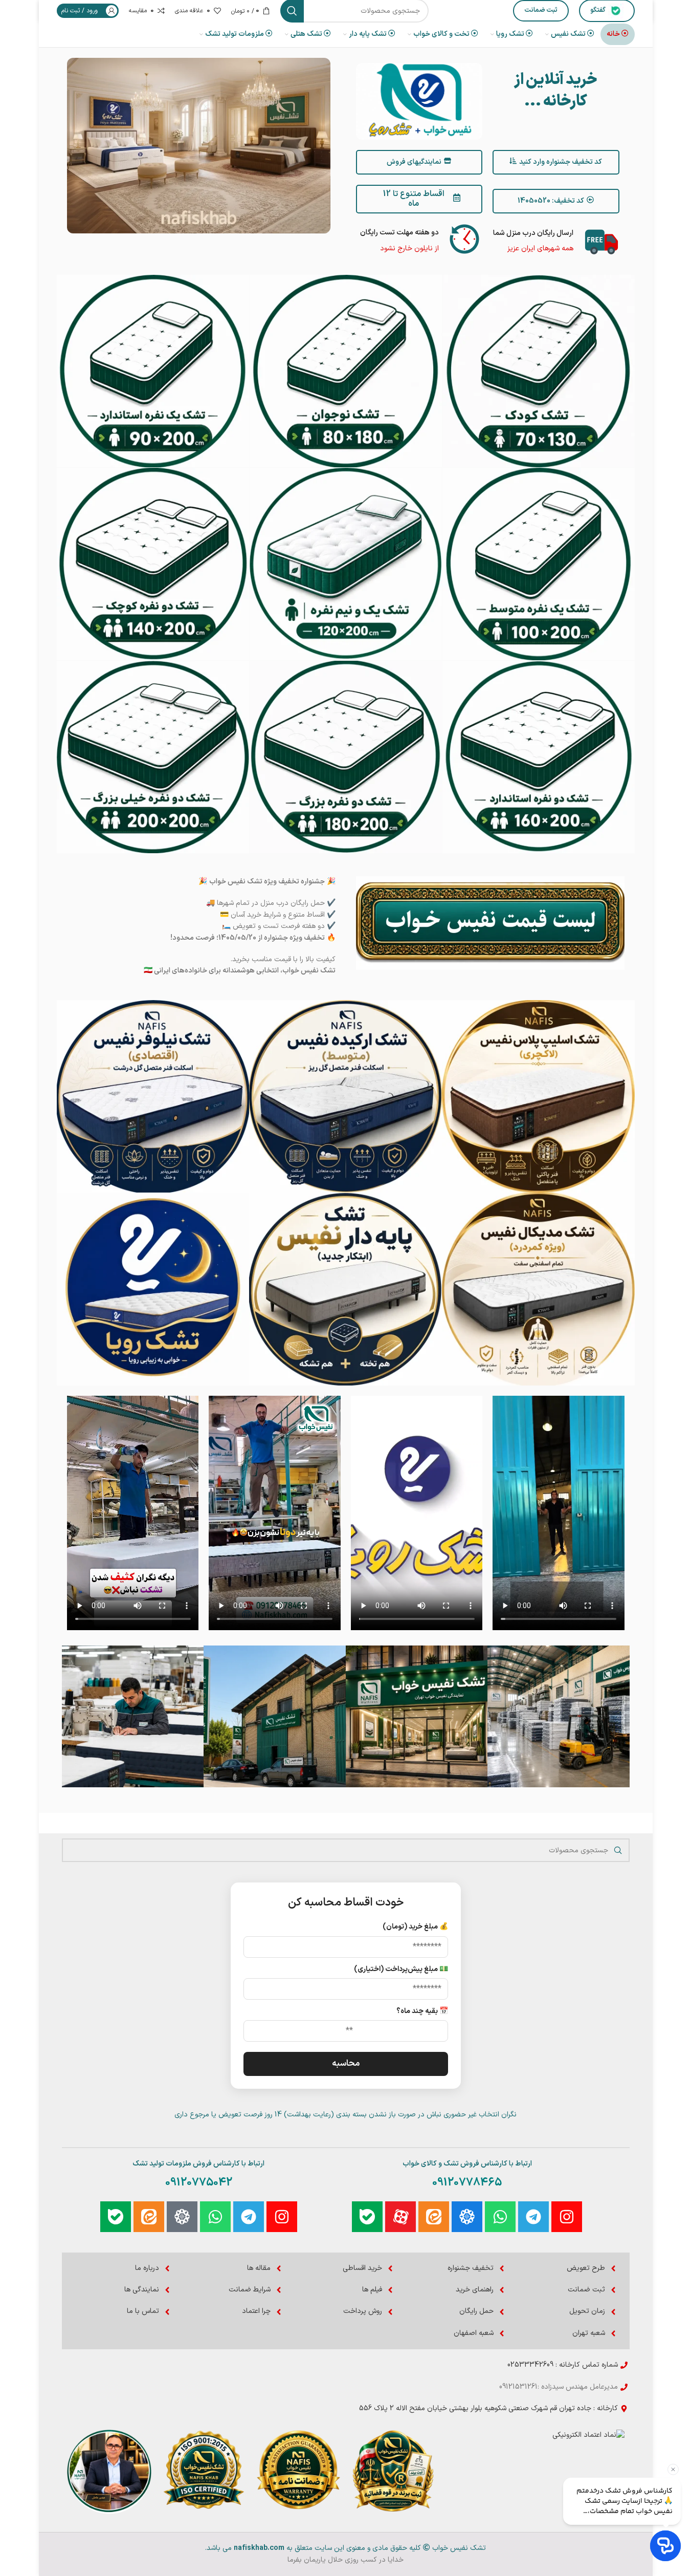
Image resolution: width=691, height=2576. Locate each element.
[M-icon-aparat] (400, 2217)
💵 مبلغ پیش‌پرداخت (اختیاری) (401, 1969)
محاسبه (346, 2064)
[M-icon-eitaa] (434, 2217)
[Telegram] (533, 2217)
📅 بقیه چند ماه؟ (422, 2011)
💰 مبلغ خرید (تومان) (415, 1927)
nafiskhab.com (259, 2548)
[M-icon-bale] (367, 2217)
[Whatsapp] (500, 2217)
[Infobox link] (419, 239)
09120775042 (199, 2183)
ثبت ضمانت (541, 10)
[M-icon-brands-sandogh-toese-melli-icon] (467, 2217)
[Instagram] (567, 2217)
